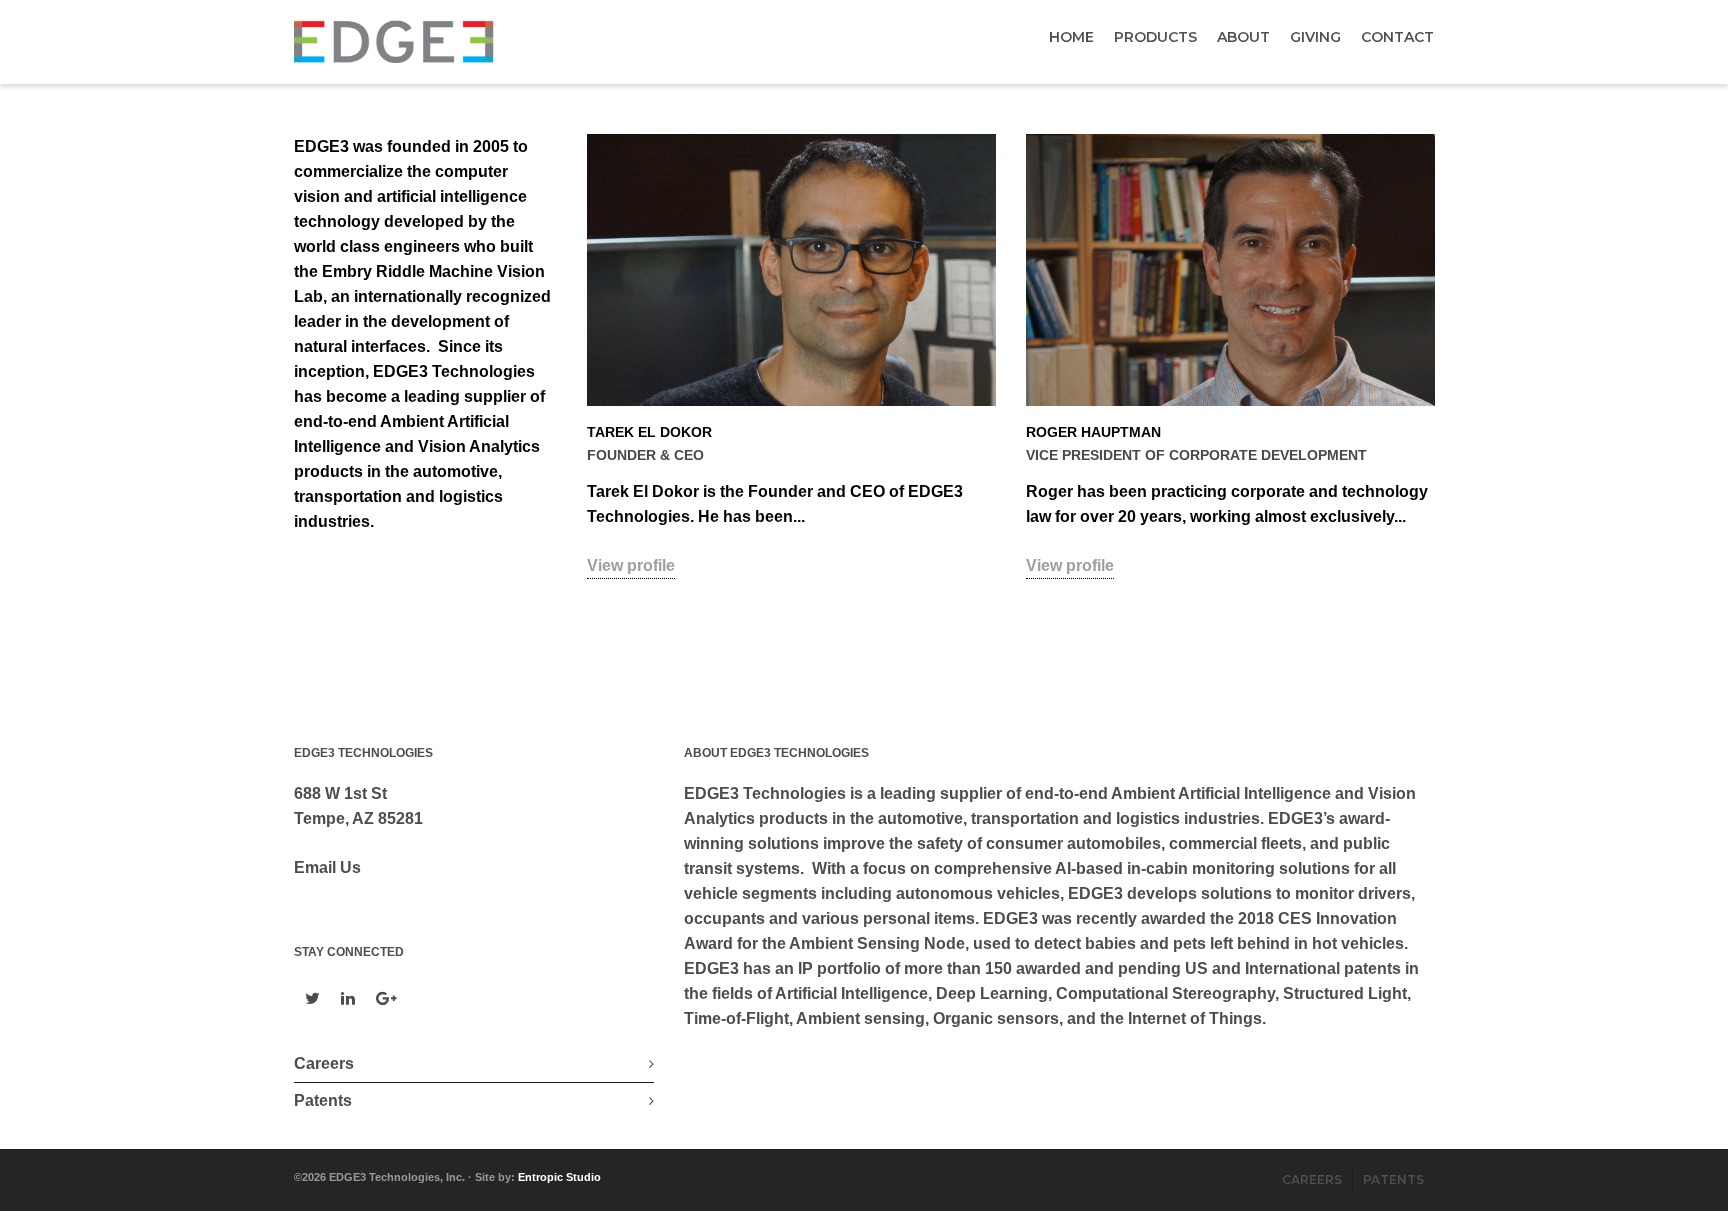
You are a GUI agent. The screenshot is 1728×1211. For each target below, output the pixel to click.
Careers (324, 1063)
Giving (1315, 37)
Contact (1397, 37)
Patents (323, 1100)
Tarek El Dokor (649, 432)
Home (1071, 37)
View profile (631, 565)
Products (1155, 37)
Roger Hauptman (1093, 432)
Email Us (327, 867)
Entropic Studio (559, 1177)
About (1243, 37)
